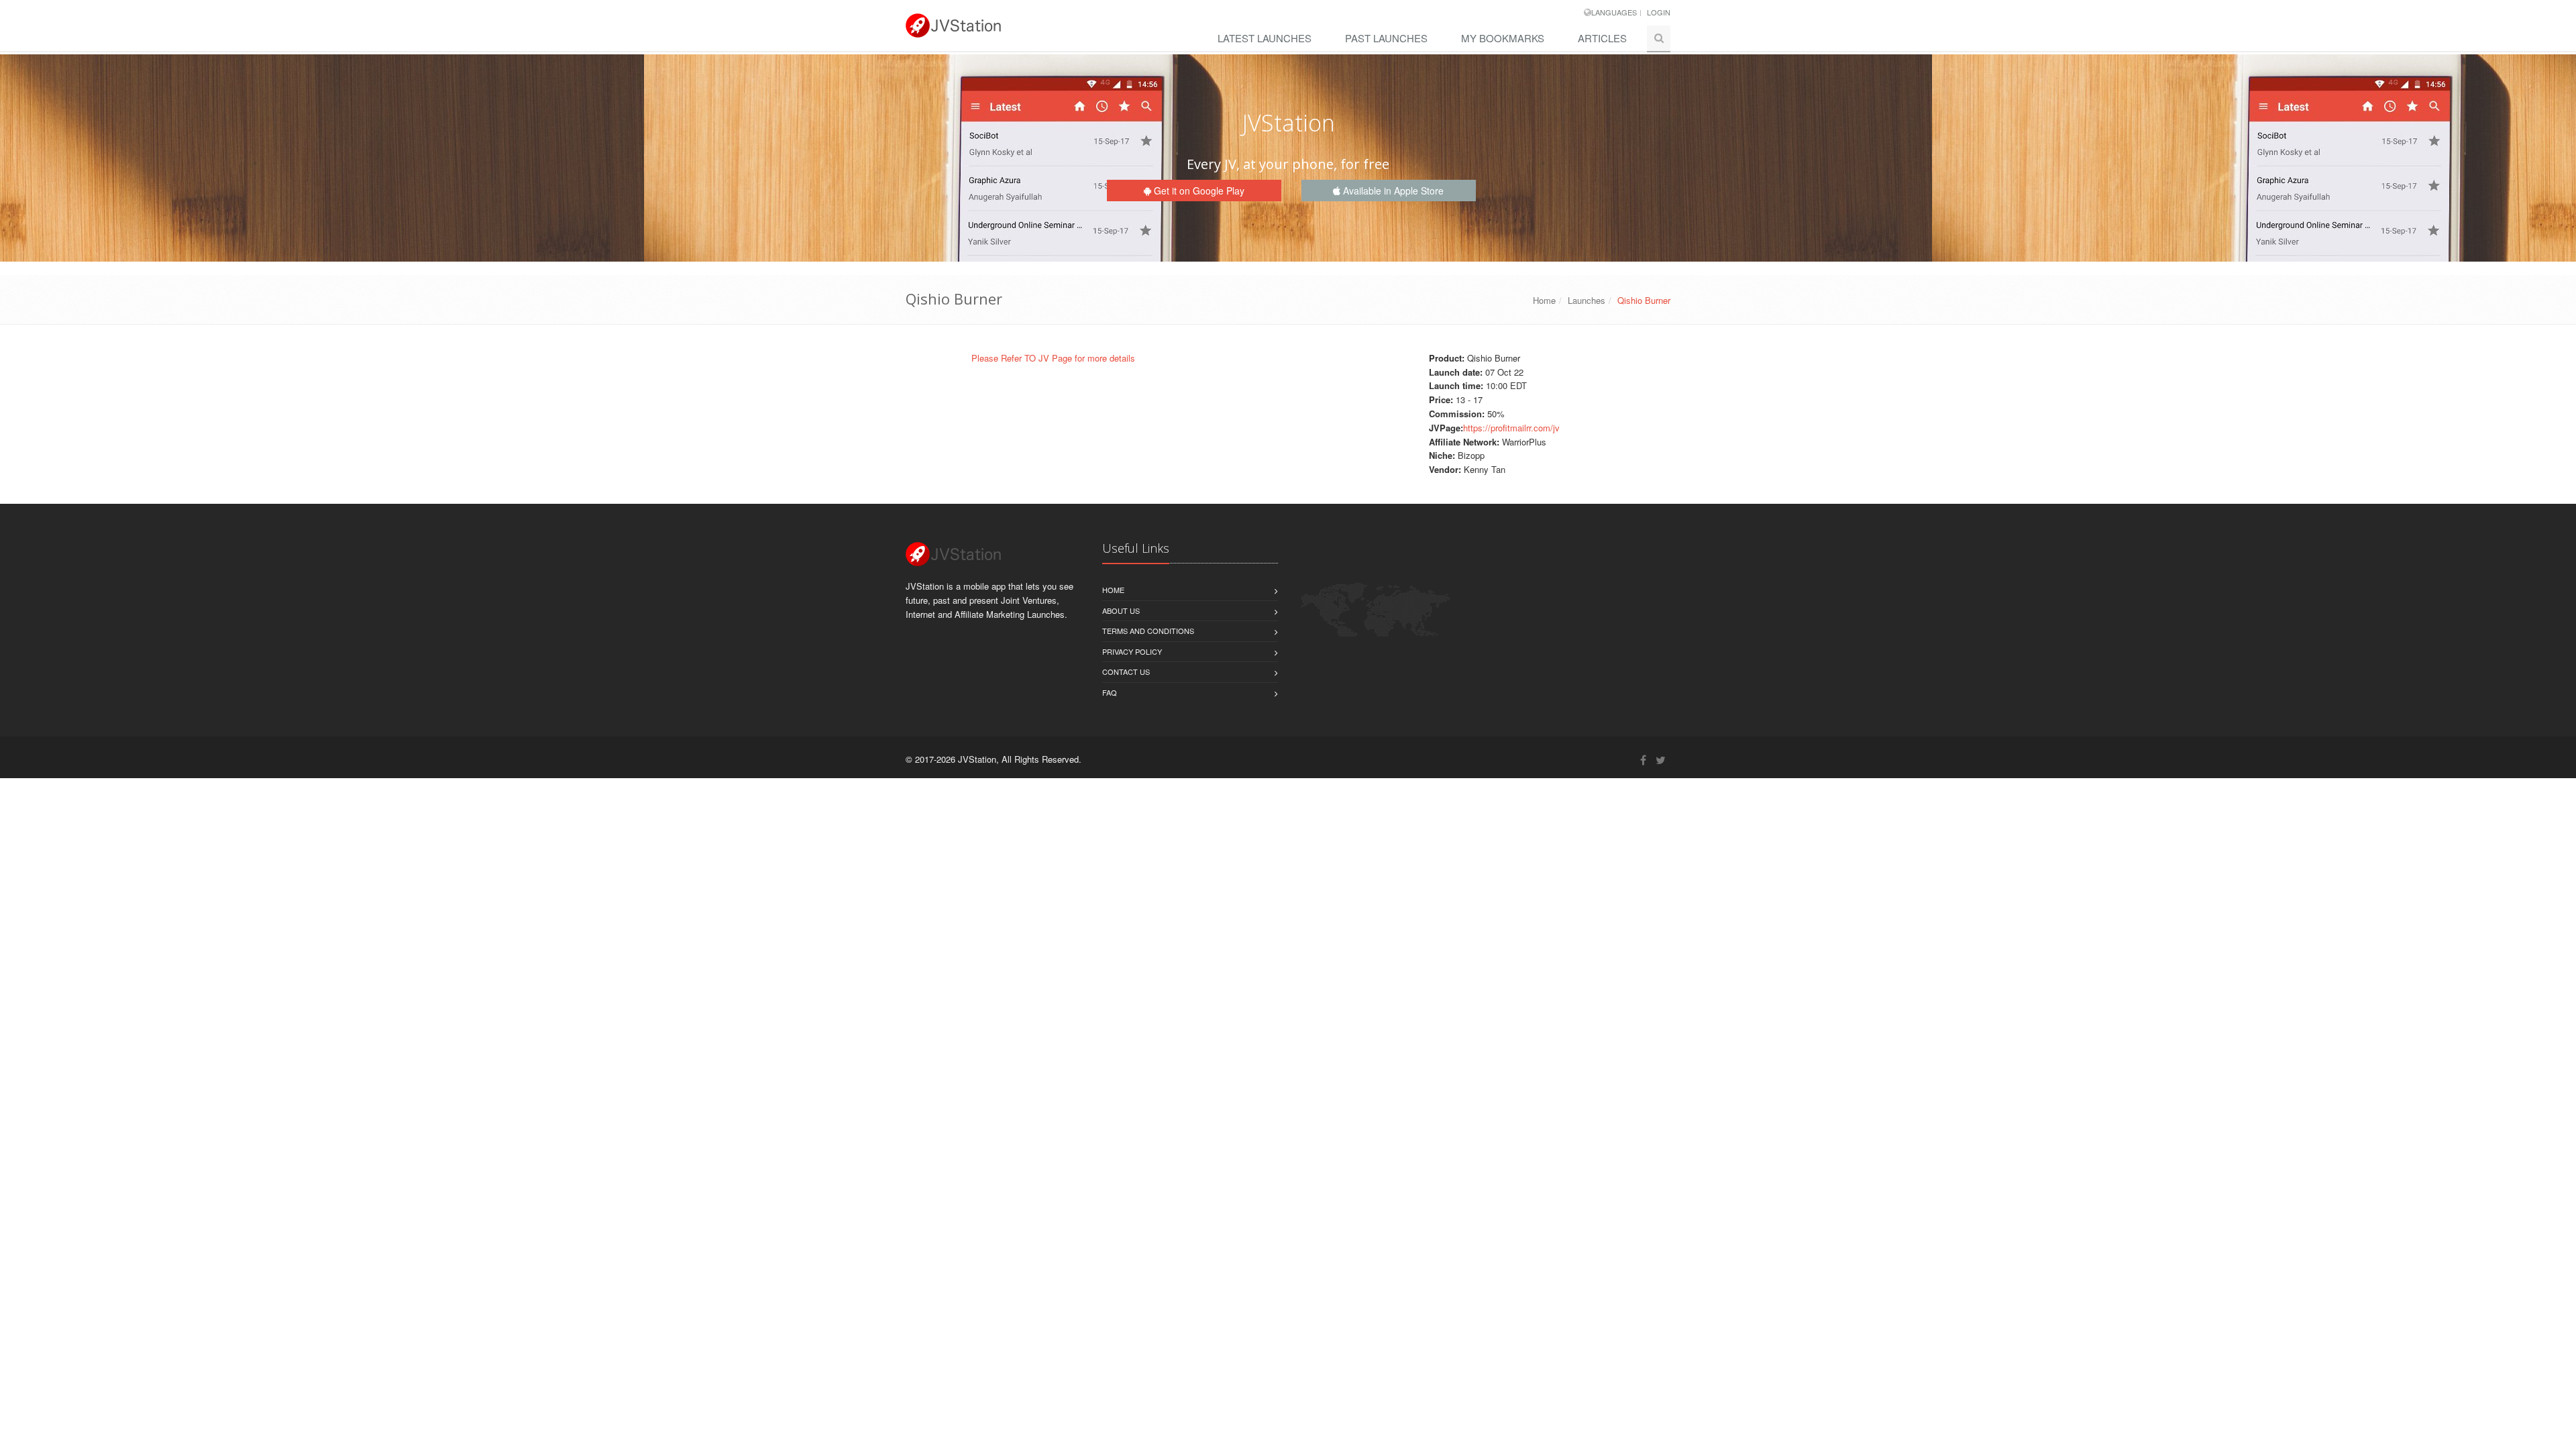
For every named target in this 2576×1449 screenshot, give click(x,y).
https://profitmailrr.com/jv (1511, 428)
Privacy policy (1132, 651)
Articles (1602, 38)
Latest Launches (1265, 38)
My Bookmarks (1503, 38)
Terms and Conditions (1148, 631)
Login (1659, 12)
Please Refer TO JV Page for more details (1053, 358)
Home (1544, 300)
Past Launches (1386, 38)
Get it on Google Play (1198, 191)
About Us (1121, 610)
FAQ (1110, 692)
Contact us (1126, 672)
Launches (1587, 300)
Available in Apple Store (1392, 191)
